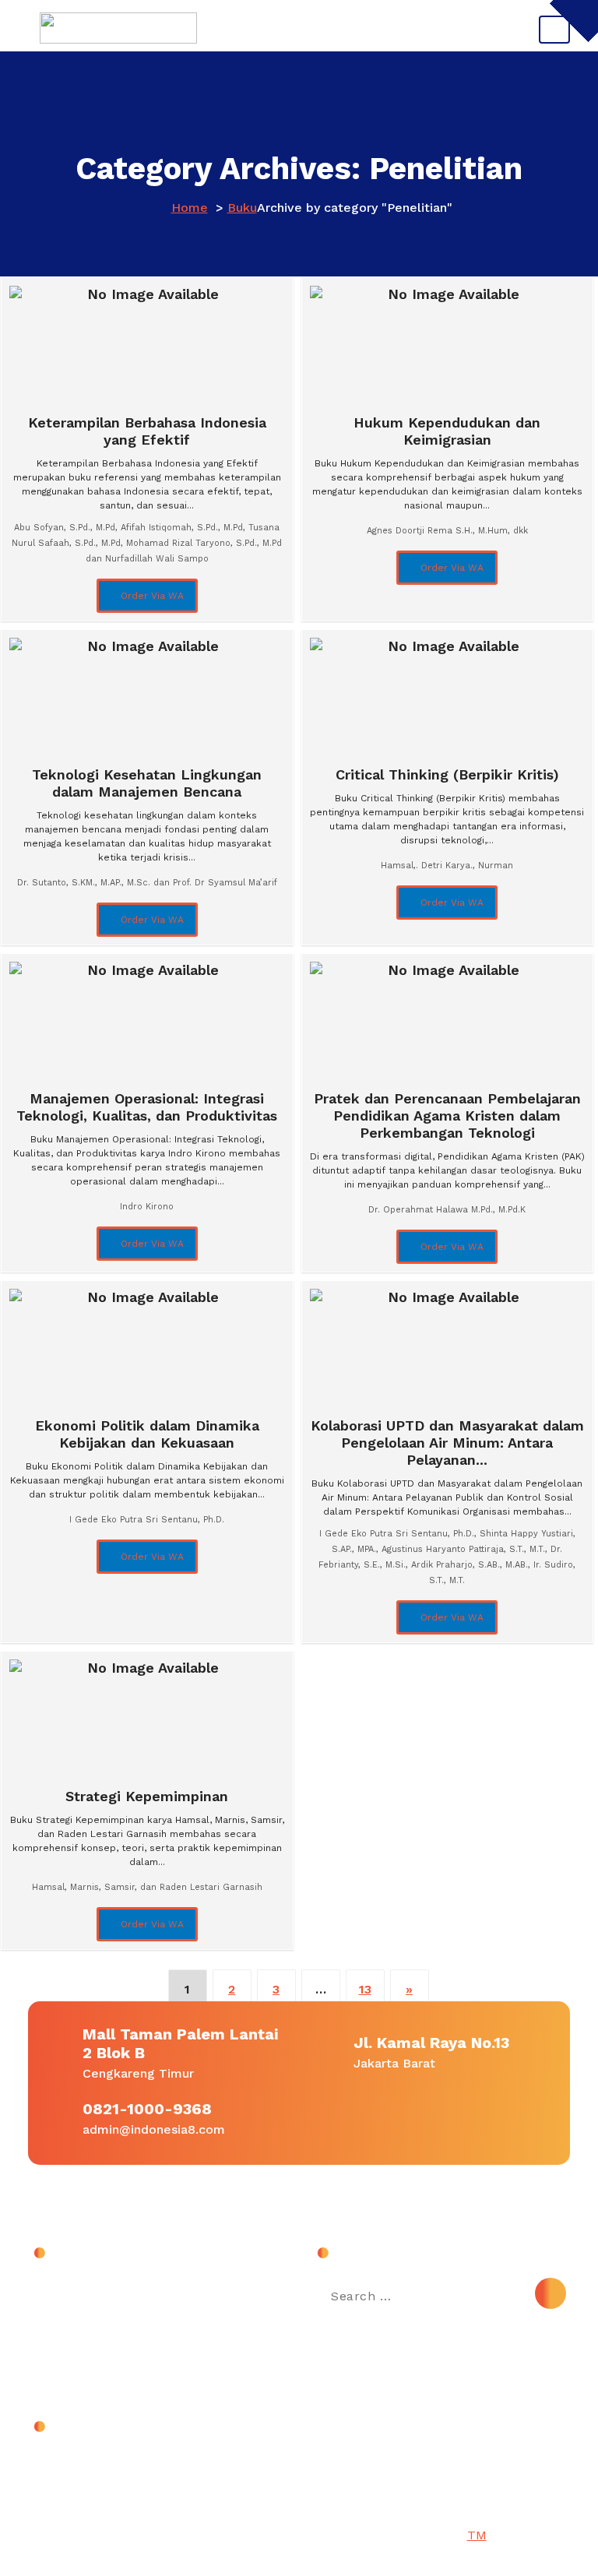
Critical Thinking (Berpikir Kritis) (447, 774)
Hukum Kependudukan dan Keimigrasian (447, 431)
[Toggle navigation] (554, 30)
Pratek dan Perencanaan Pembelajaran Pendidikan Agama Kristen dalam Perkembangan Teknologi (447, 1116)
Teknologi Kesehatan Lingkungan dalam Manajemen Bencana (147, 783)
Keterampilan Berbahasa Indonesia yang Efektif (147, 431)
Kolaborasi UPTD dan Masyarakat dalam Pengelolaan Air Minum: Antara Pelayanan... (447, 1443)
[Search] (551, 2293)
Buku (242, 208)
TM (477, 2535)
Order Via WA (151, 596)
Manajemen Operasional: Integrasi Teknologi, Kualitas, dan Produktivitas (147, 1107)
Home (190, 208)
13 (365, 1989)
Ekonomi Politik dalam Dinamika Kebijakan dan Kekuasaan (147, 1434)
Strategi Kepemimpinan (147, 1796)
